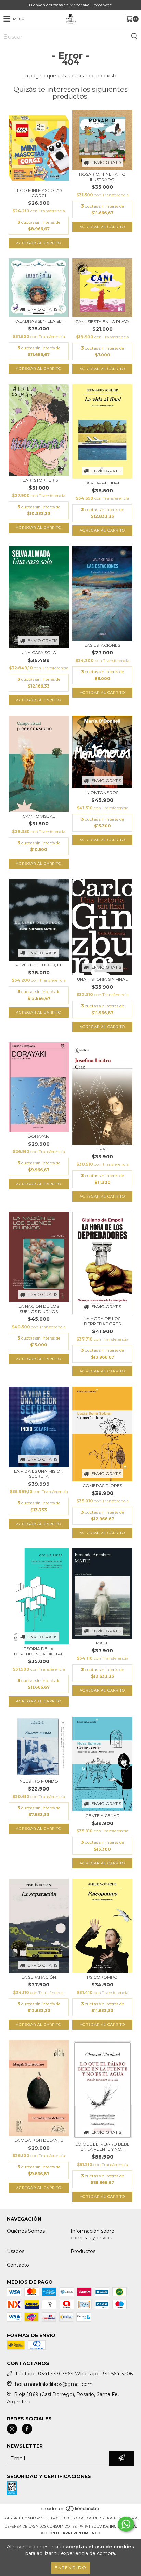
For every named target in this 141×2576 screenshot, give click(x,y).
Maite (102, 1643)
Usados (16, 2251)
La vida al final (102, 483)
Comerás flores (102, 1485)
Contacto (18, 2265)
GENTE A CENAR (102, 1816)
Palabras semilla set (39, 321)
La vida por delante (39, 2140)
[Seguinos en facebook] (27, 2429)
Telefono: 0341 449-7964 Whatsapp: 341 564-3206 (74, 2374)
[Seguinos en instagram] (12, 2429)
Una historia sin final (102, 979)
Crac (102, 1149)
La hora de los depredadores (102, 1321)
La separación (39, 1977)
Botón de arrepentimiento (70, 2533)
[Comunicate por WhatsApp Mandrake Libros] (126, 2524)
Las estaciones (102, 645)
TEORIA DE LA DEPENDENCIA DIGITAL (39, 1651)
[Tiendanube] (71, 2511)
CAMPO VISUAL (39, 816)
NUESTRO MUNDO (39, 1781)
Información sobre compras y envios (92, 2234)
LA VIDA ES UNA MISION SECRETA (39, 1474)
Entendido (71, 2568)
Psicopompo (102, 1977)
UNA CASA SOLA (39, 653)
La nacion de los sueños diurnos (39, 1309)
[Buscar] (134, 37)
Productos (83, 2251)
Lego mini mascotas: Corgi (39, 193)
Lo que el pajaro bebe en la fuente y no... (102, 2147)
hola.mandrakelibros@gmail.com (54, 2384)
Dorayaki (39, 1136)
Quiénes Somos (26, 2231)
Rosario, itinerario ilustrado (102, 177)
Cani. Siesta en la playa (102, 321)
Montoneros (102, 792)
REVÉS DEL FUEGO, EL (39, 965)
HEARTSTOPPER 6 (39, 480)
